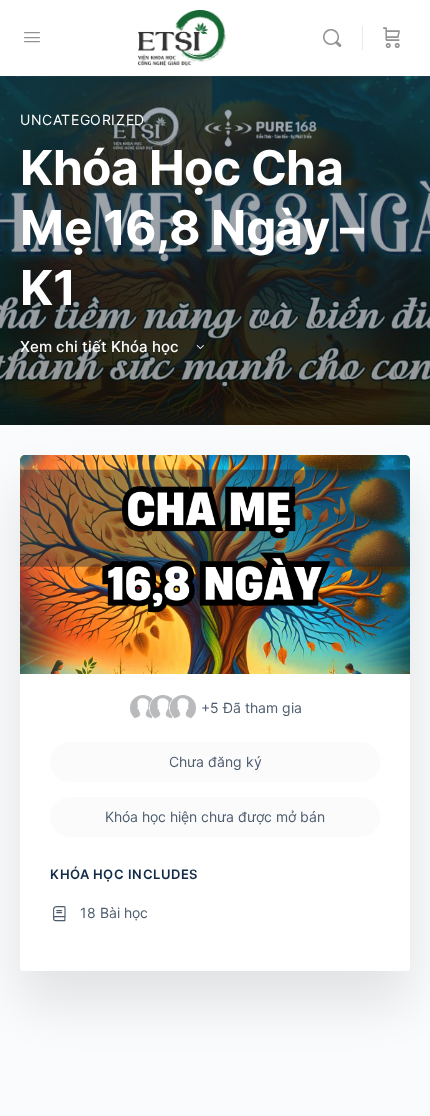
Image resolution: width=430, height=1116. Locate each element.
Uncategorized (82, 119)
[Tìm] (337, 38)
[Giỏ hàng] (392, 38)
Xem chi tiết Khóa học (101, 346)
